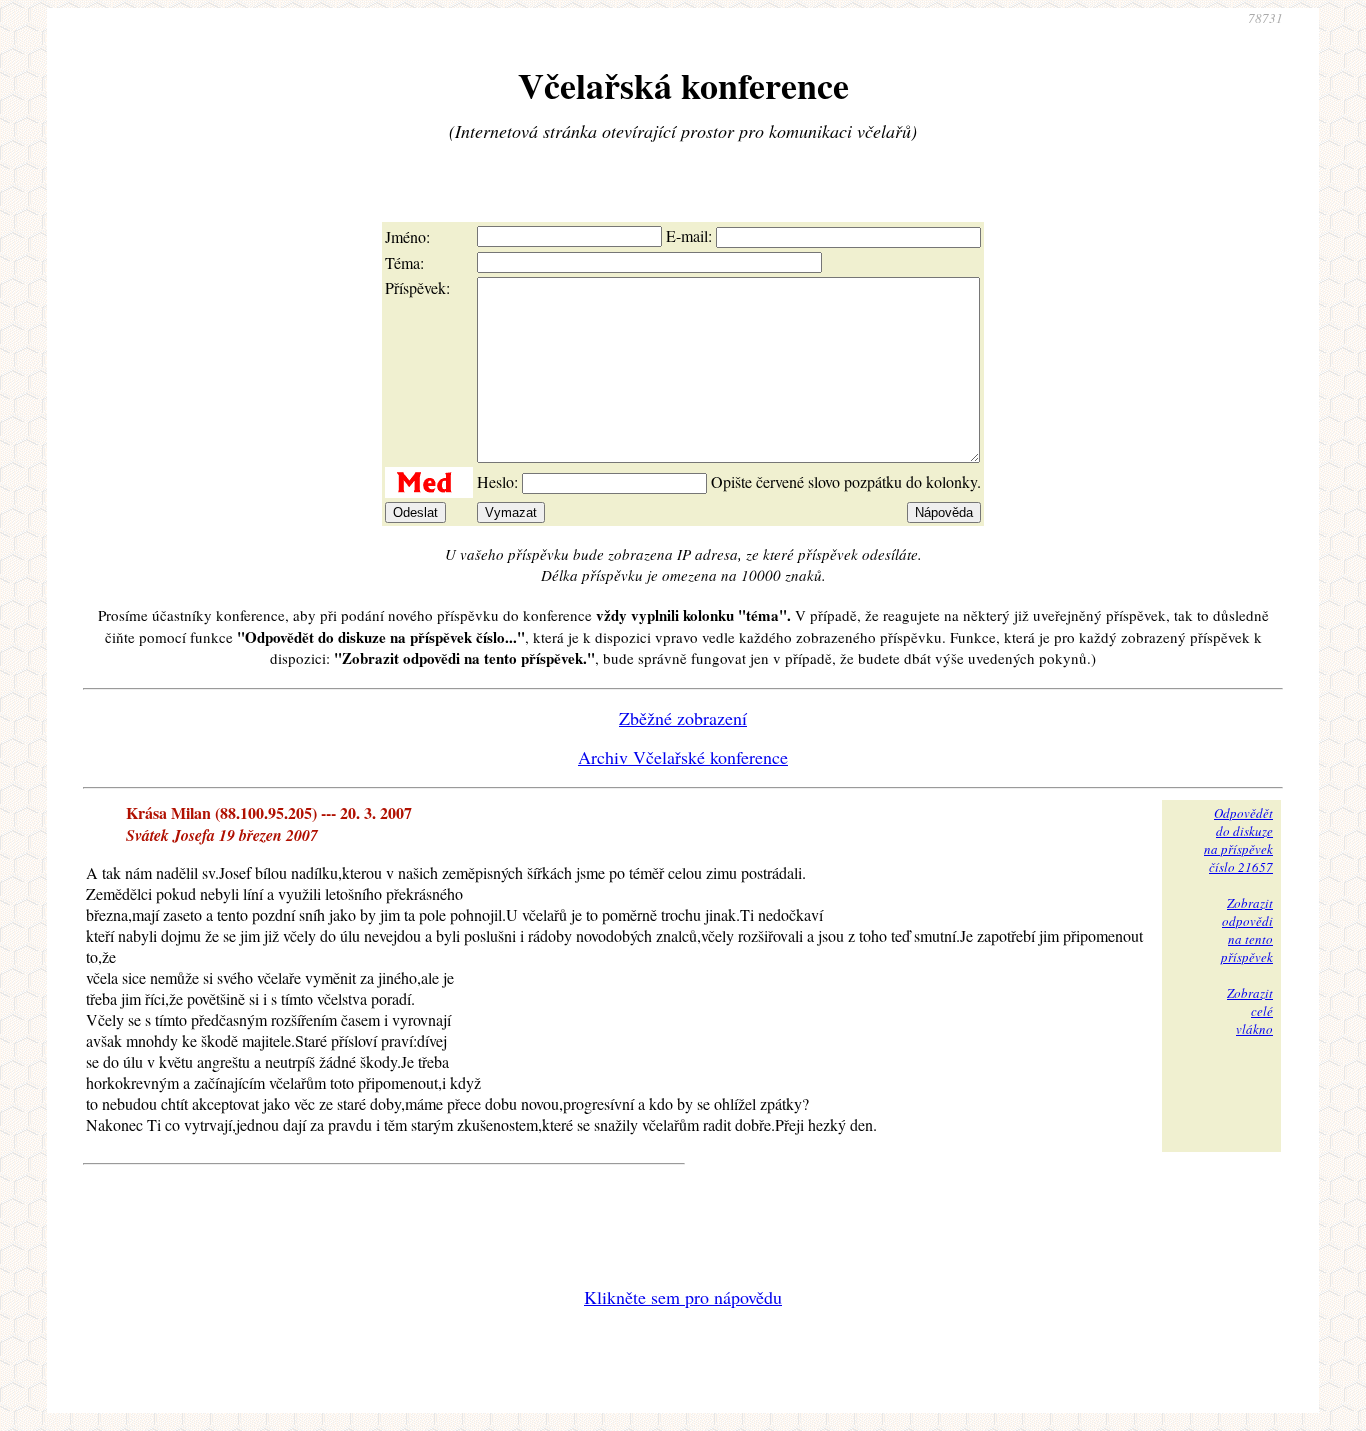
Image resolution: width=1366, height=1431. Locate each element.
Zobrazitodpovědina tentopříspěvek (1247, 930)
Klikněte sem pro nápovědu (683, 1297)
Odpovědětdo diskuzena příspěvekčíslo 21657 (1238, 840)
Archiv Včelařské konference (683, 757)
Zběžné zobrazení (683, 718)
